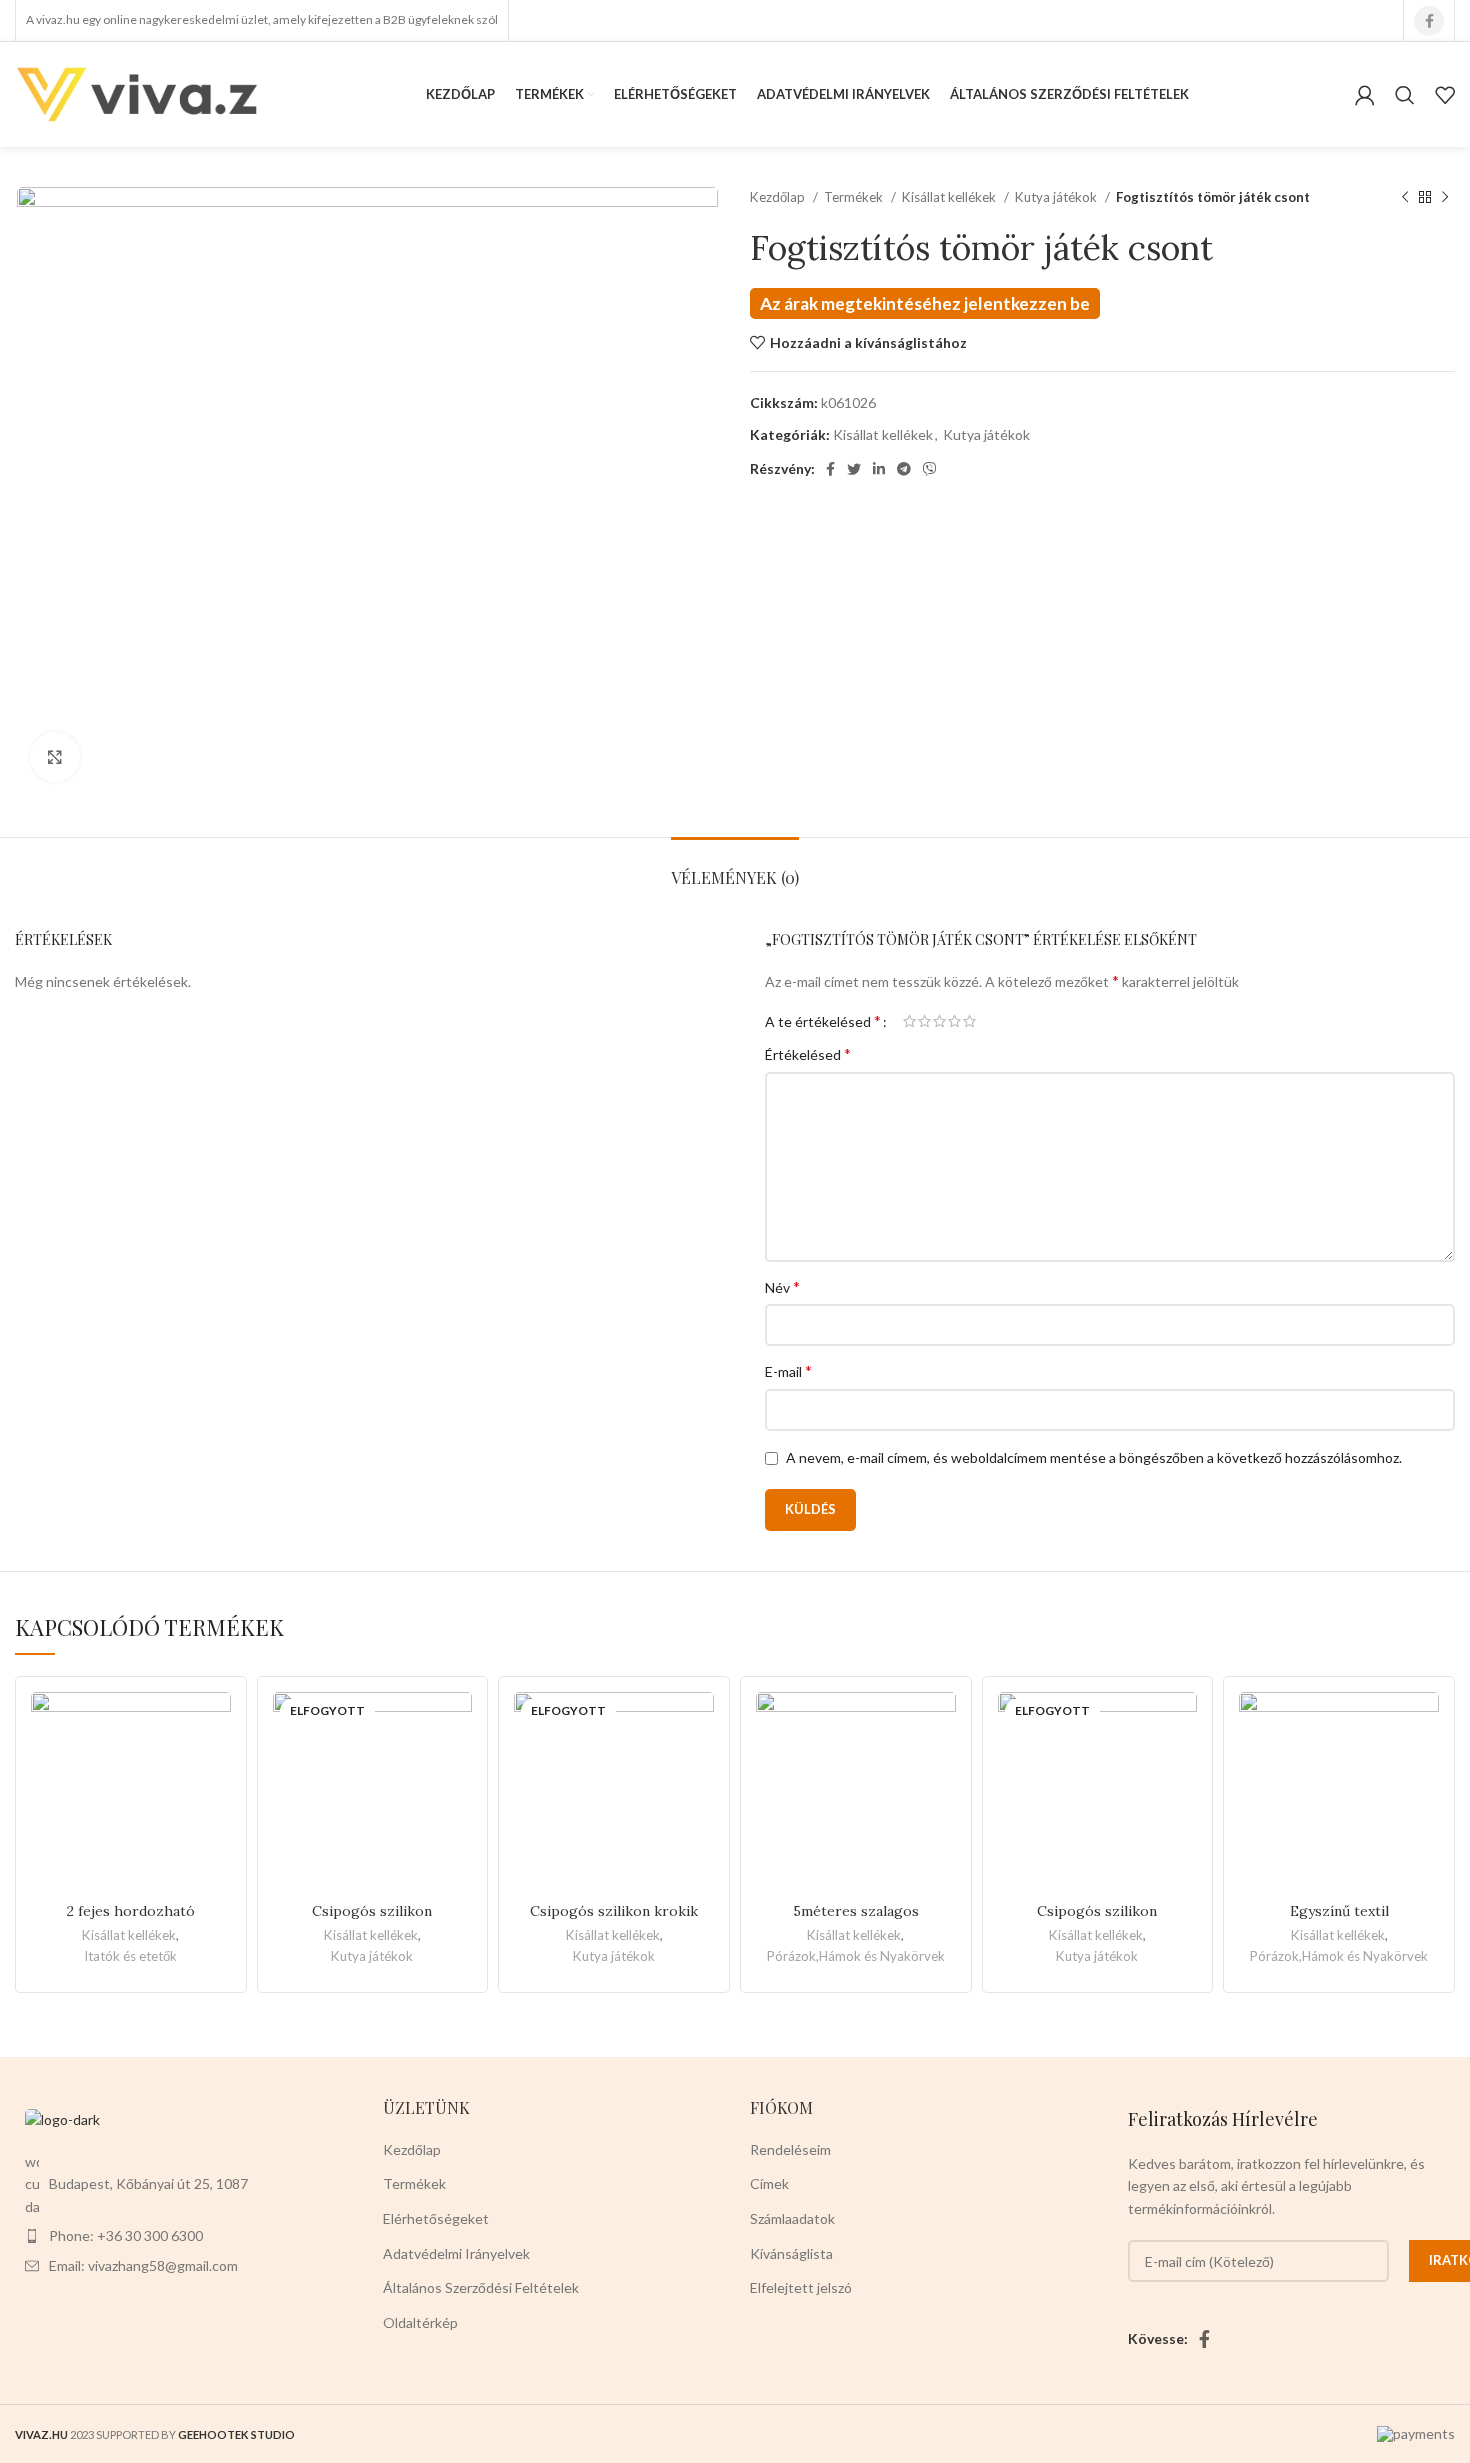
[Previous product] (1405, 198)
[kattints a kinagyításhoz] (55, 757)
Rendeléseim (790, 2149)
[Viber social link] (930, 469)
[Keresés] (1405, 95)
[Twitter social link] (854, 469)
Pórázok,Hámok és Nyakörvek (856, 1956)
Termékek (855, 197)
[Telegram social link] (904, 469)
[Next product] (1445, 198)
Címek (769, 2183)
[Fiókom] (1365, 95)
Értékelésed (808, 1053)
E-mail (788, 1370)
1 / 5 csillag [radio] (909, 1021)
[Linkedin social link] (879, 469)
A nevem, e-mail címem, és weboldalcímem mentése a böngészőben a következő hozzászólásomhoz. (1094, 1457)
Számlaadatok (792, 2218)
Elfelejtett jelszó (801, 2287)
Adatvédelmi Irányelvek (456, 2253)
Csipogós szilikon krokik (614, 1911)
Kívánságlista (791, 2253)
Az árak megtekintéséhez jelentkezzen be (925, 303)
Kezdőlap (779, 197)
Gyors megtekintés (216, 1769)
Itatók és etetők (130, 1956)
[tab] (735, 867)
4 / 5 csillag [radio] (954, 1021)
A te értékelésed (823, 1021)
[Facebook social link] (1429, 21)
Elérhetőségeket (436, 2218)
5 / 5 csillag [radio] (969, 1021)
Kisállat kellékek (950, 197)
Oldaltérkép (420, 2322)
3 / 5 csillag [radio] (939, 1021)
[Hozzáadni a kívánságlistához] (216, 1724)
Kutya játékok (1057, 197)
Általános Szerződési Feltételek (481, 2287)
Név (782, 1286)
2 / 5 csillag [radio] (924, 1021)
